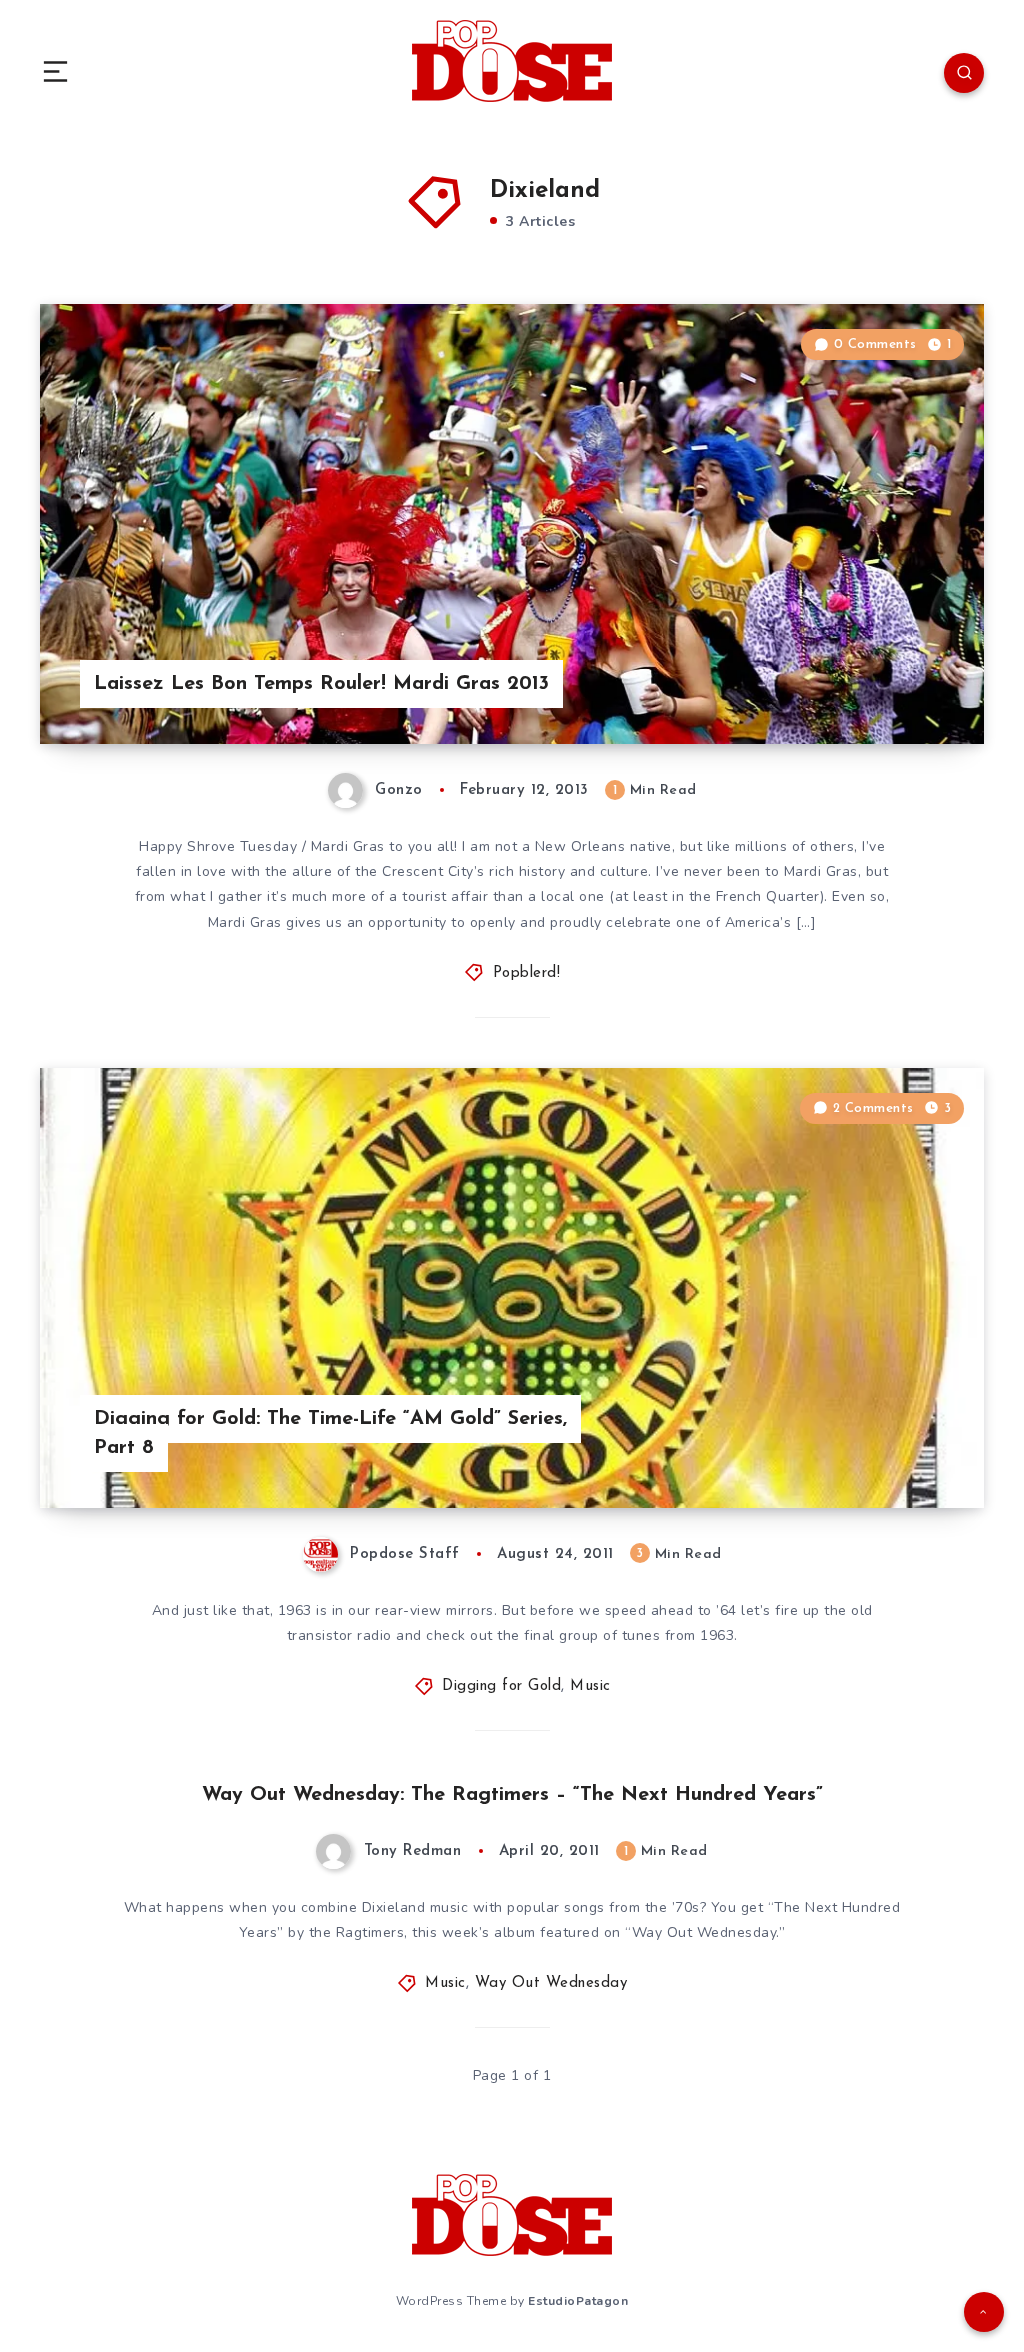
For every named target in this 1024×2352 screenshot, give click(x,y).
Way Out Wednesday (551, 1983)
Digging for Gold (501, 1686)
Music (590, 1686)
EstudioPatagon (578, 2301)
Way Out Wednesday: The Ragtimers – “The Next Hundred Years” (512, 1795)
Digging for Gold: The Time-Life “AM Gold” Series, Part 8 (330, 1433)
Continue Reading (914, 687)
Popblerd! (527, 973)
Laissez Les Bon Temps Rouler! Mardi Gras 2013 (321, 684)
